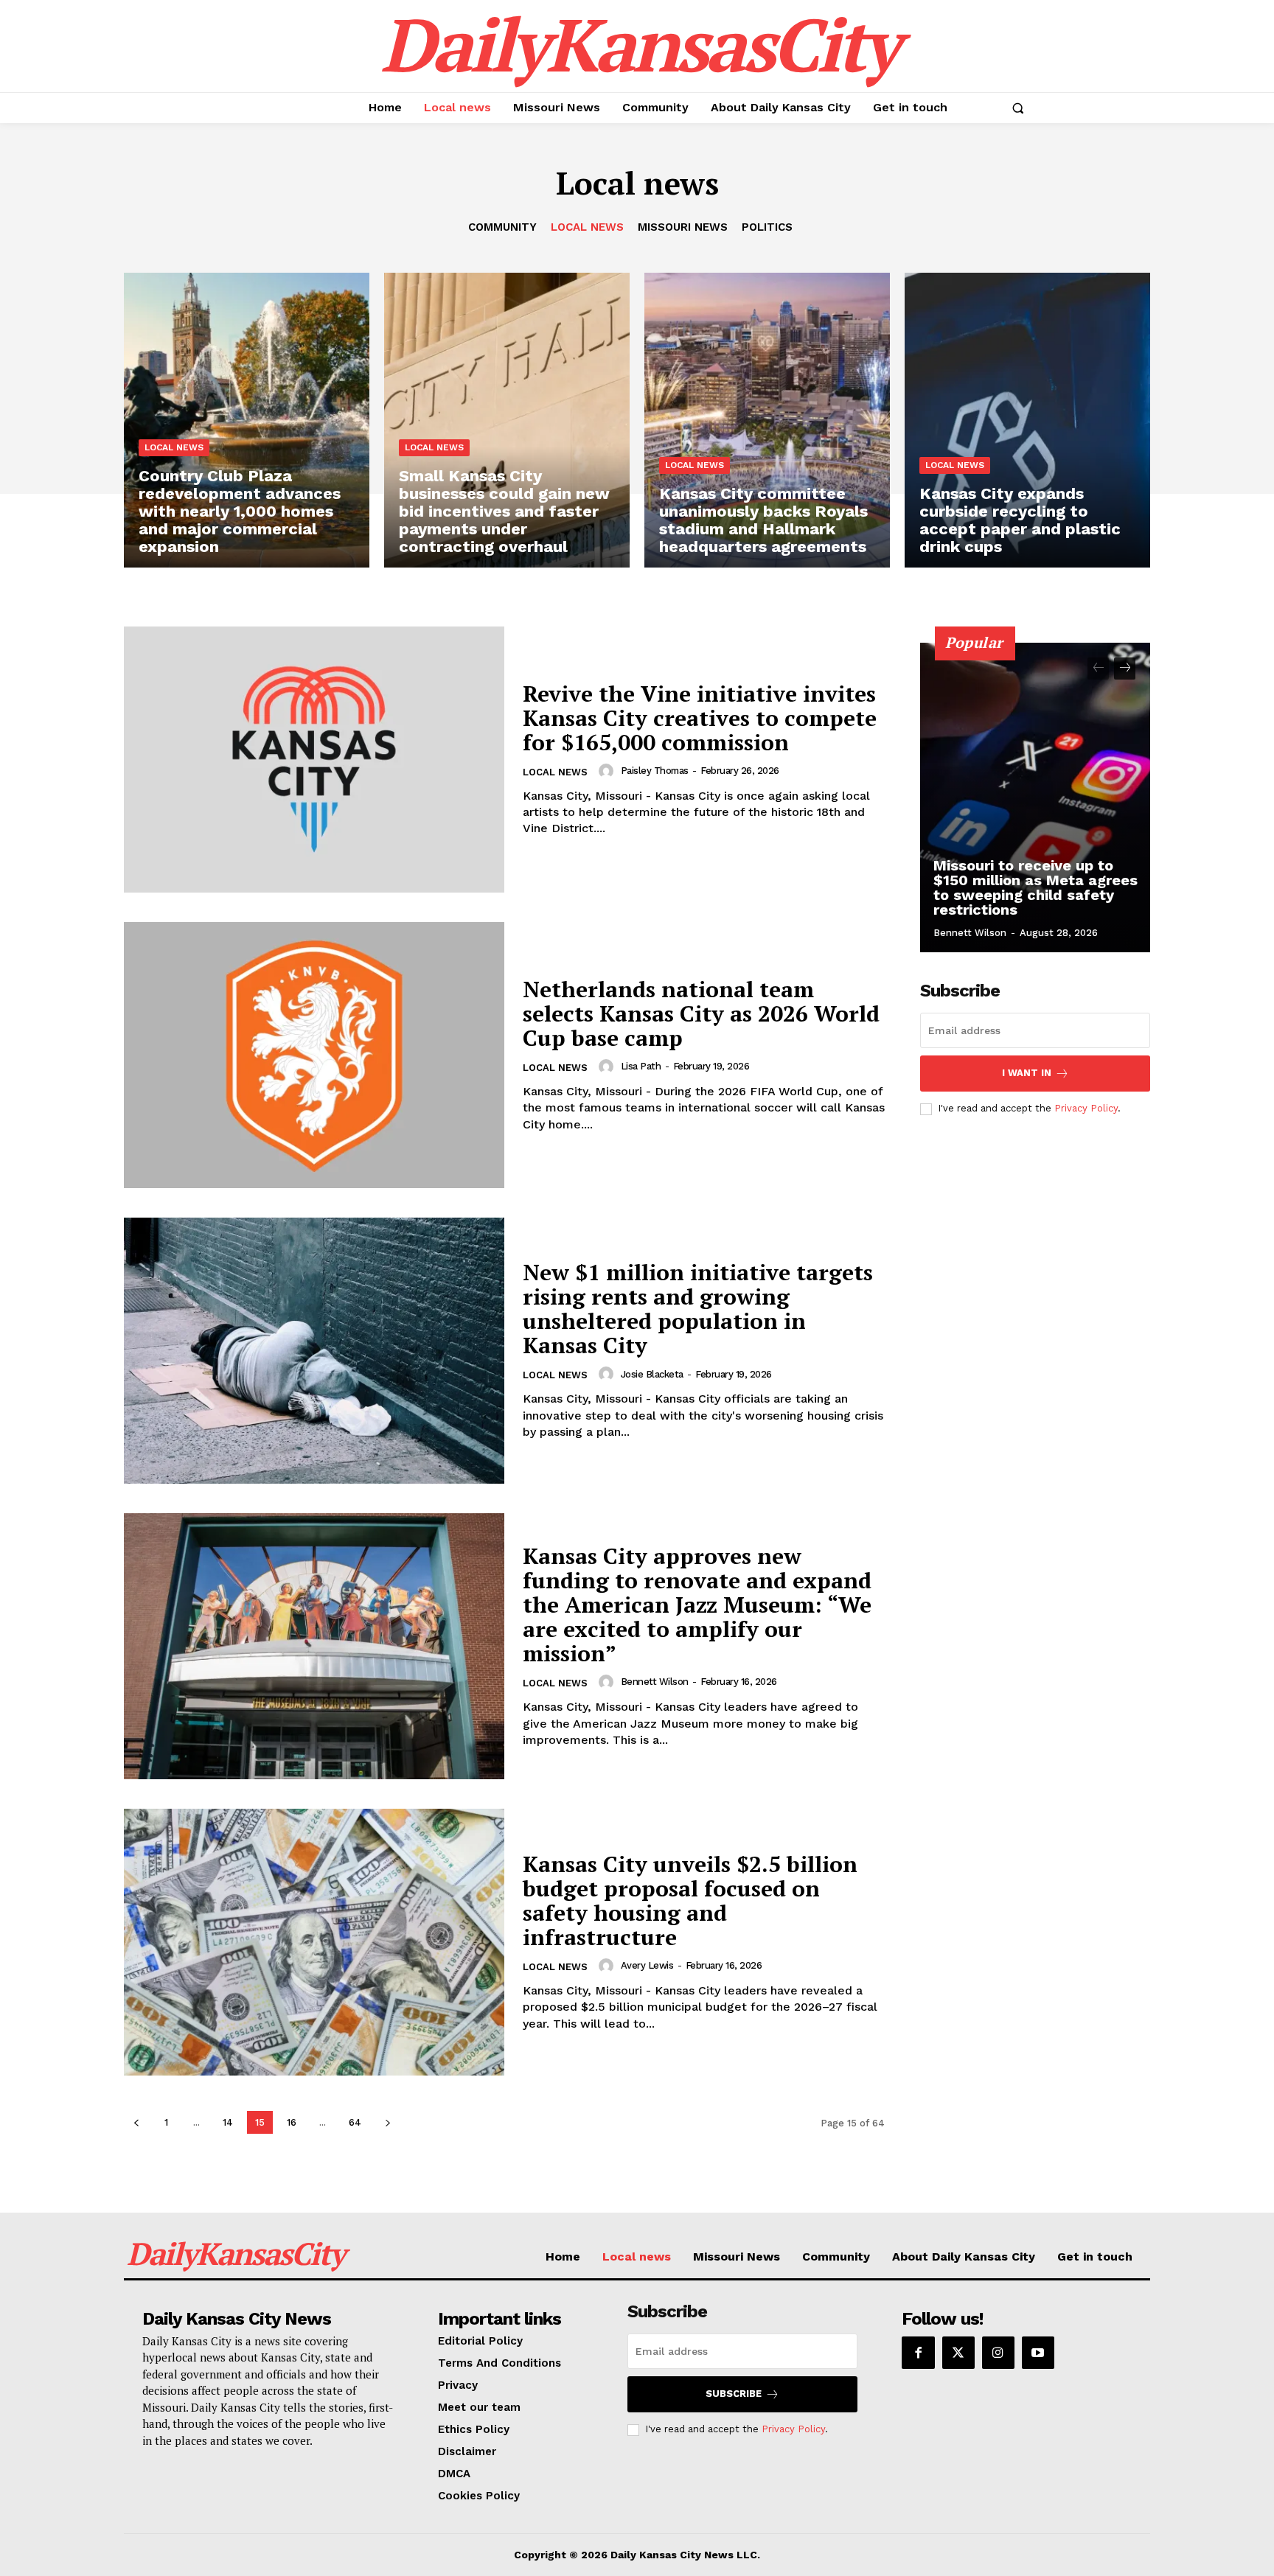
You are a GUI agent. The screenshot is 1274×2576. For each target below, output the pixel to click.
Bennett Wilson (655, 1682)
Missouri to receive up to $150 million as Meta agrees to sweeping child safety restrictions (1035, 887)
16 (292, 2122)
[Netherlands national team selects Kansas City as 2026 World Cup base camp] (314, 1055)
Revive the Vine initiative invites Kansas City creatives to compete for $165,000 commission (700, 718)
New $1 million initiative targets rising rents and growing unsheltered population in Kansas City (698, 1309)
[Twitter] (958, 2353)
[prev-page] (136, 2122)
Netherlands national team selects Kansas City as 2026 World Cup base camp (701, 1013)
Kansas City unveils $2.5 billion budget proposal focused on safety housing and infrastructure (690, 1900)
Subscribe (734, 2394)
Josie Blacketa (652, 1374)
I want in (1027, 1073)
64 (355, 2122)
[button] (1017, 108)
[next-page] (387, 2122)
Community (502, 227)
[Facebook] (918, 2353)
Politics (767, 227)
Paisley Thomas (655, 771)
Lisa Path (641, 1066)
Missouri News (683, 227)
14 (228, 2122)
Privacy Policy (1086, 1108)
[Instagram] (998, 2353)
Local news (587, 227)
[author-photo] (608, 771)
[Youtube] (1038, 2353)
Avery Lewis (647, 1965)
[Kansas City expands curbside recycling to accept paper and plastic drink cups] (1027, 420)
